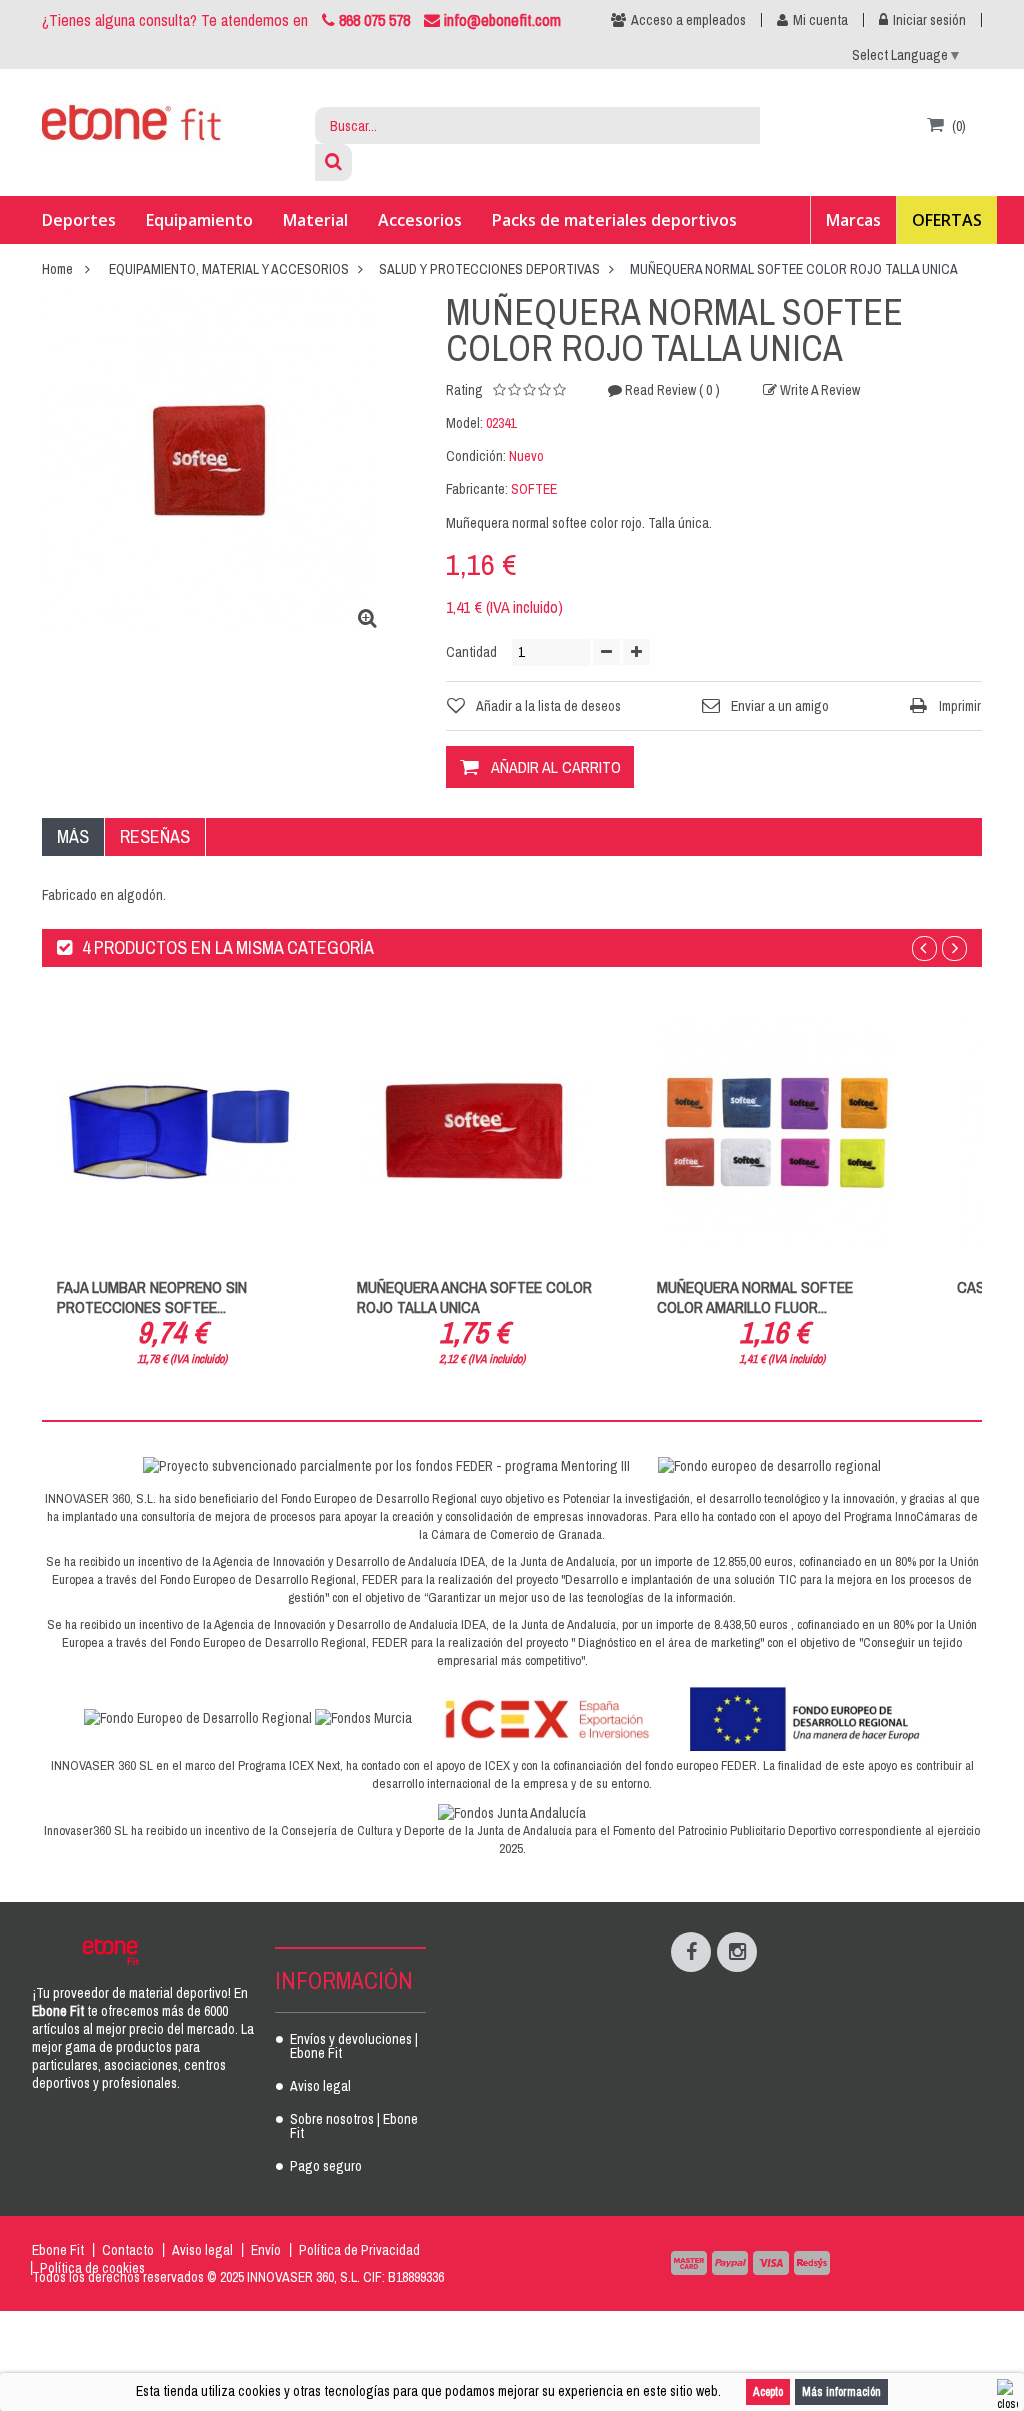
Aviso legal (320, 2087)
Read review (671, 390)
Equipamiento (199, 220)
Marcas (853, 220)
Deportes (79, 220)
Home (57, 269)
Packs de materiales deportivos (614, 220)
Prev (924, 948)
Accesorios (420, 220)
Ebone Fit (58, 2250)
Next (954, 948)
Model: (464, 423)
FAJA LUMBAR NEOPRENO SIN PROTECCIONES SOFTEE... (152, 1297)
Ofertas (947, 220)
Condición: (476, 456)
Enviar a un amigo (780, 706)
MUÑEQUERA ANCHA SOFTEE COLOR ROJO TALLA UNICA (474, 1297)
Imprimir (960, 706)
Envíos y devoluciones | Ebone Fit (354, 2047)
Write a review (818, 390)
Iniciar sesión (929, 20)
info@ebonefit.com (500, 20)
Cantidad (471, 652)
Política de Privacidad (359, 2250)
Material (315, 220)
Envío (266, 2250)
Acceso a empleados (688, 20)
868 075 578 (374, 20)
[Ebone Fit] (132, 127)
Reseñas (155, 836)
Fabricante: (477, 489)
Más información (841, 2392)
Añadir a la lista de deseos (548, 706)
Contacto (128, 2250)
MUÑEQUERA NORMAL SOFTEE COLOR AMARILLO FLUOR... (755, 1297)
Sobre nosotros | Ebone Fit (354, 2127)
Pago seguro (326, 2167)
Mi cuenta (820, 20)
